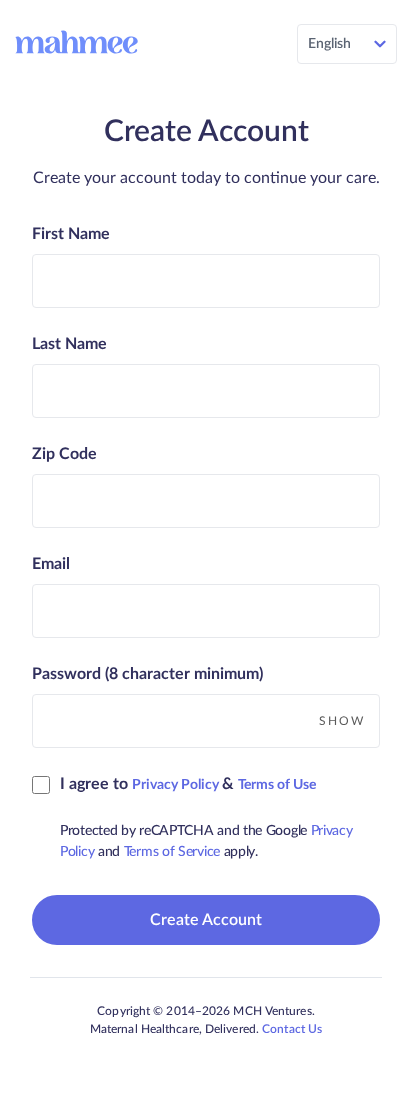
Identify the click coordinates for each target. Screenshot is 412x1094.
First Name (71, 234)
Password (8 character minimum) (147, 674)
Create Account (206, 920)
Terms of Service (174, 852)
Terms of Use (277, 785)
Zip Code (64, 454)
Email (51, 564)
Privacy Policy (177, 785)
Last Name (69, 344)
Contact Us (292, 1029)
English (329, 44)
